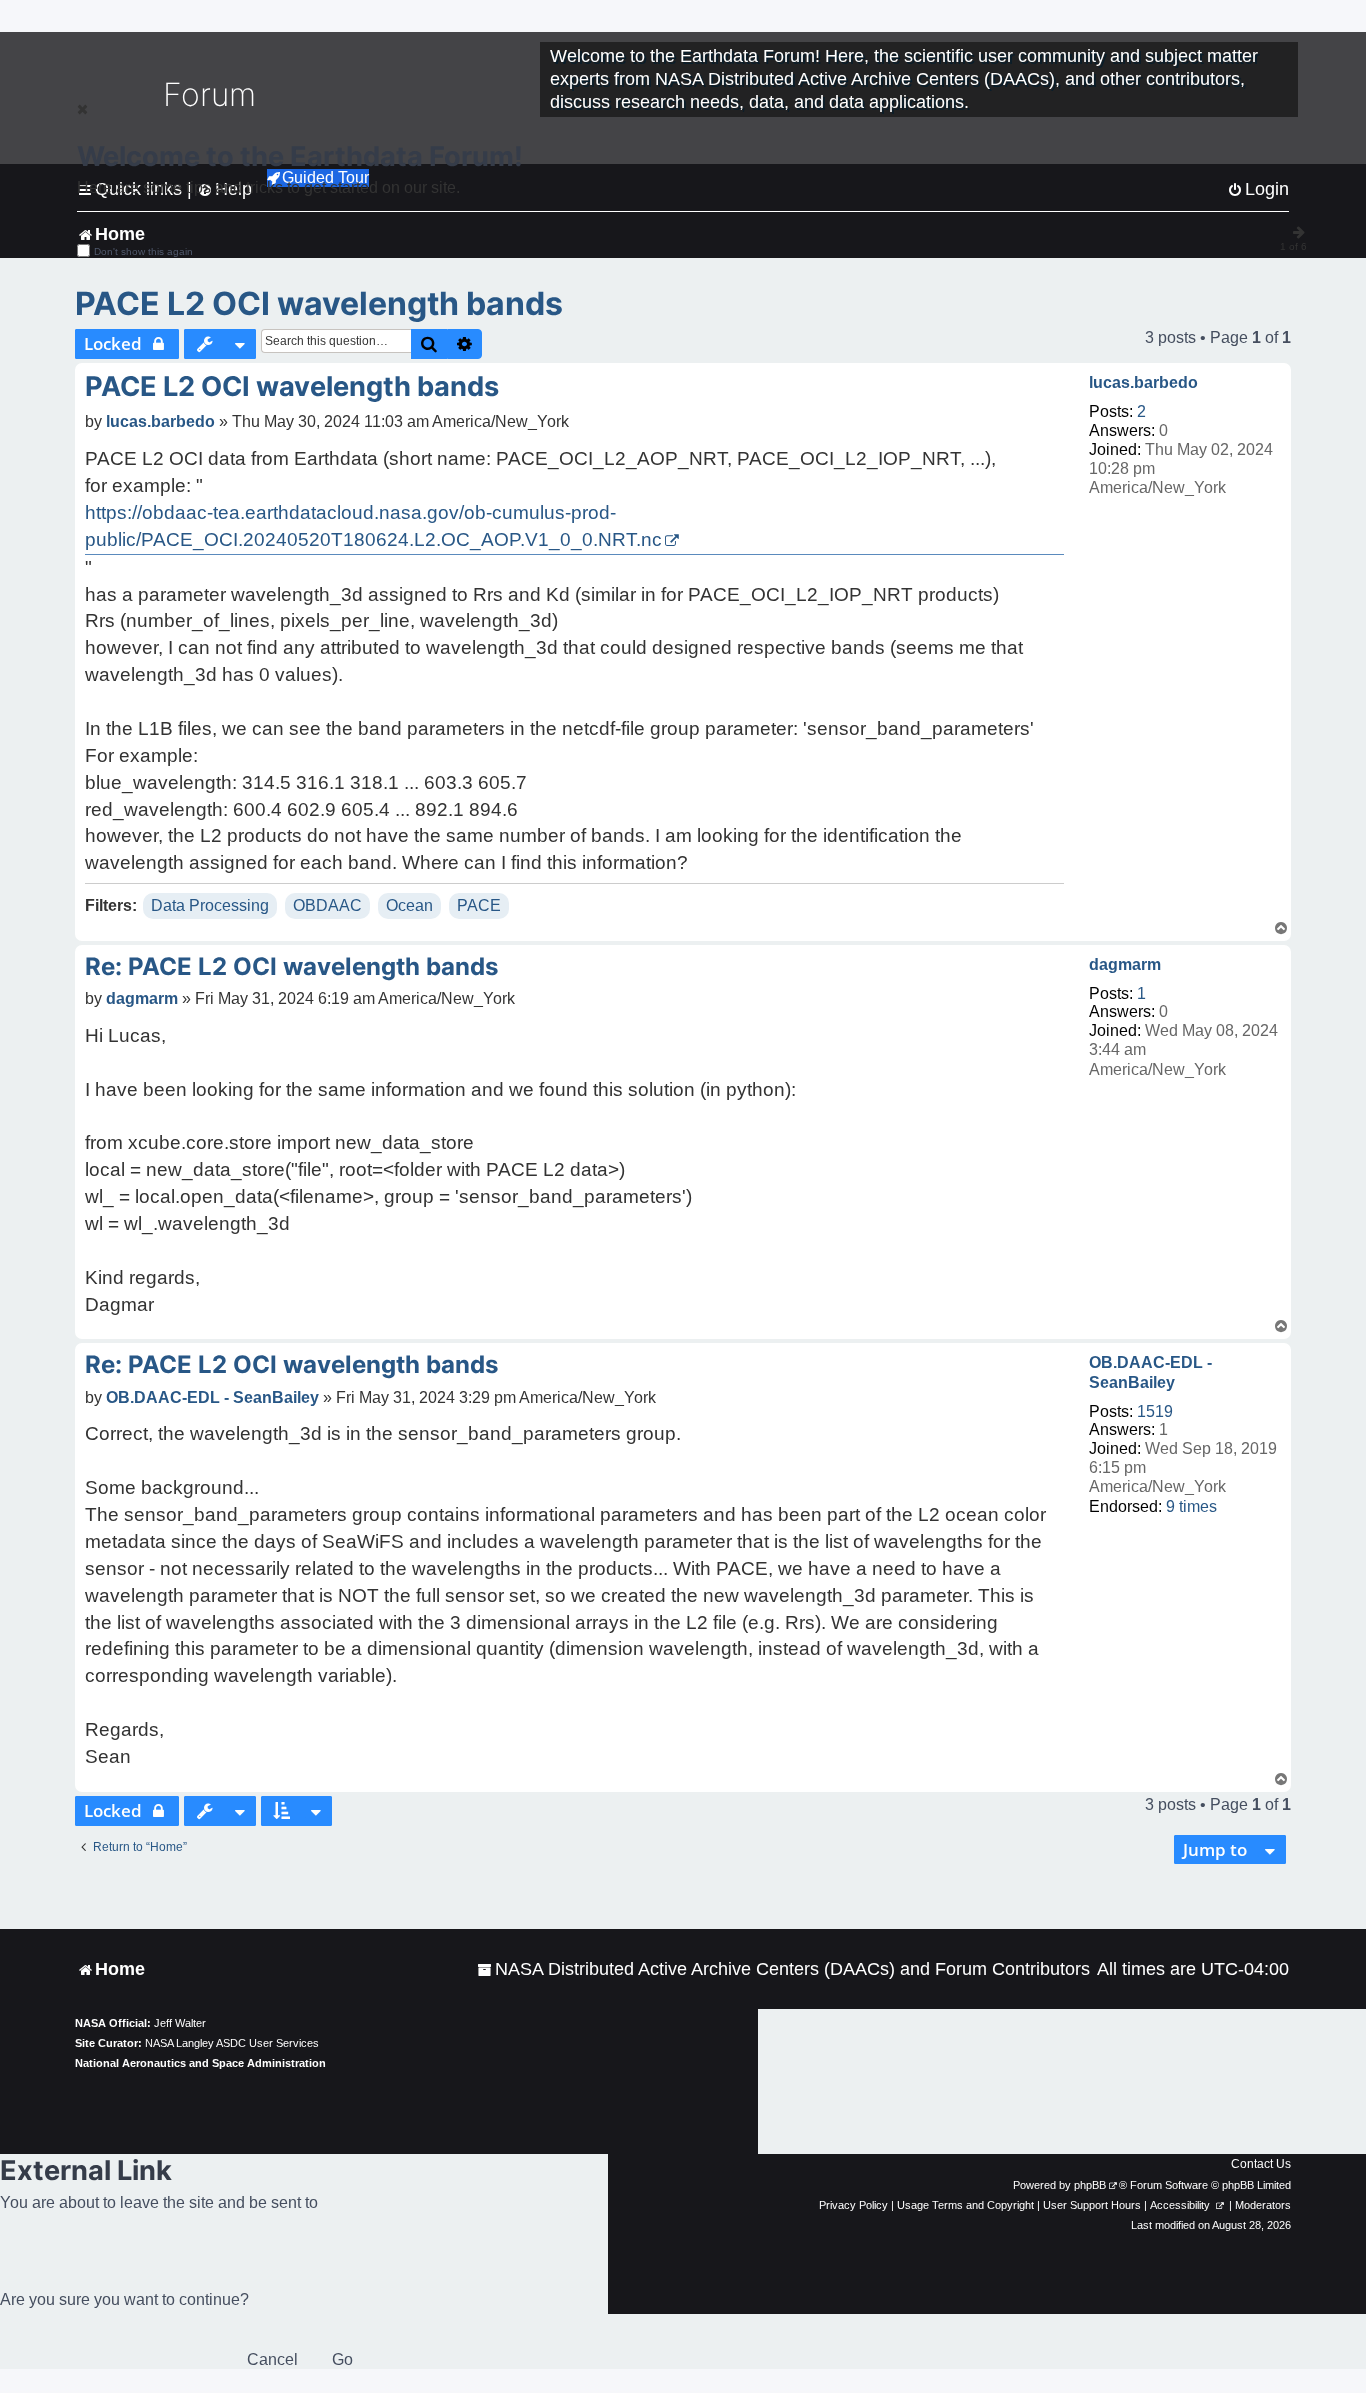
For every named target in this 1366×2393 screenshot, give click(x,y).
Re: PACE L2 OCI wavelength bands (291, 966)
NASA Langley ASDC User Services (232, 2043)
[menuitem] (783, 1969)
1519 (1155, 1411)
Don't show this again (143, 251)
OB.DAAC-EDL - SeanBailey (1150, 1372)
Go (342, 2359)
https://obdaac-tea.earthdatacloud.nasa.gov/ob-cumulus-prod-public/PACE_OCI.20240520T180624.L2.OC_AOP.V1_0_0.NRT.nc (373, 526)
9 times (1191, 1506)
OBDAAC (327, 905)
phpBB (1090, 2185)
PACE (479, 905)
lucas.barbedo (1143, 382)
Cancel (272, 2359)
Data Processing (210, 905)
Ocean (409, 905)
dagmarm (1125, 964)
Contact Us (1261, 2164)
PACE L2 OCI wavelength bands (319, 303)
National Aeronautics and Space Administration (200, 2063)
